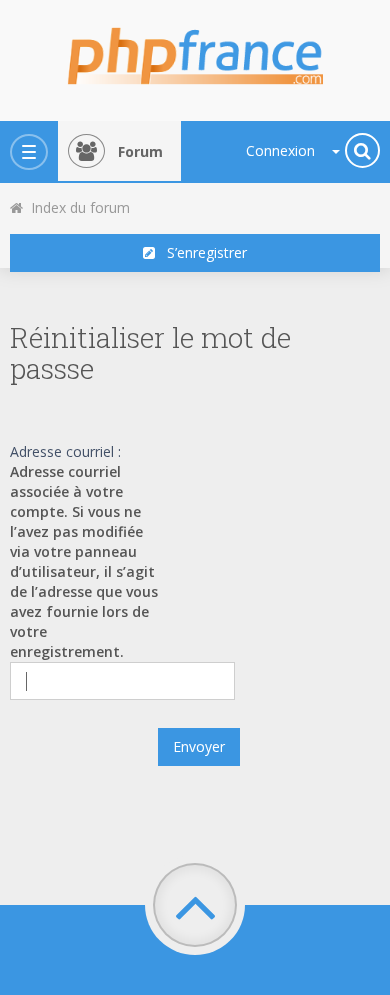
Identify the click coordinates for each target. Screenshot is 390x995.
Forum (140, 151)
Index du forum (76, 207)
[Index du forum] (195, 50)
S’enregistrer (201, 252)
